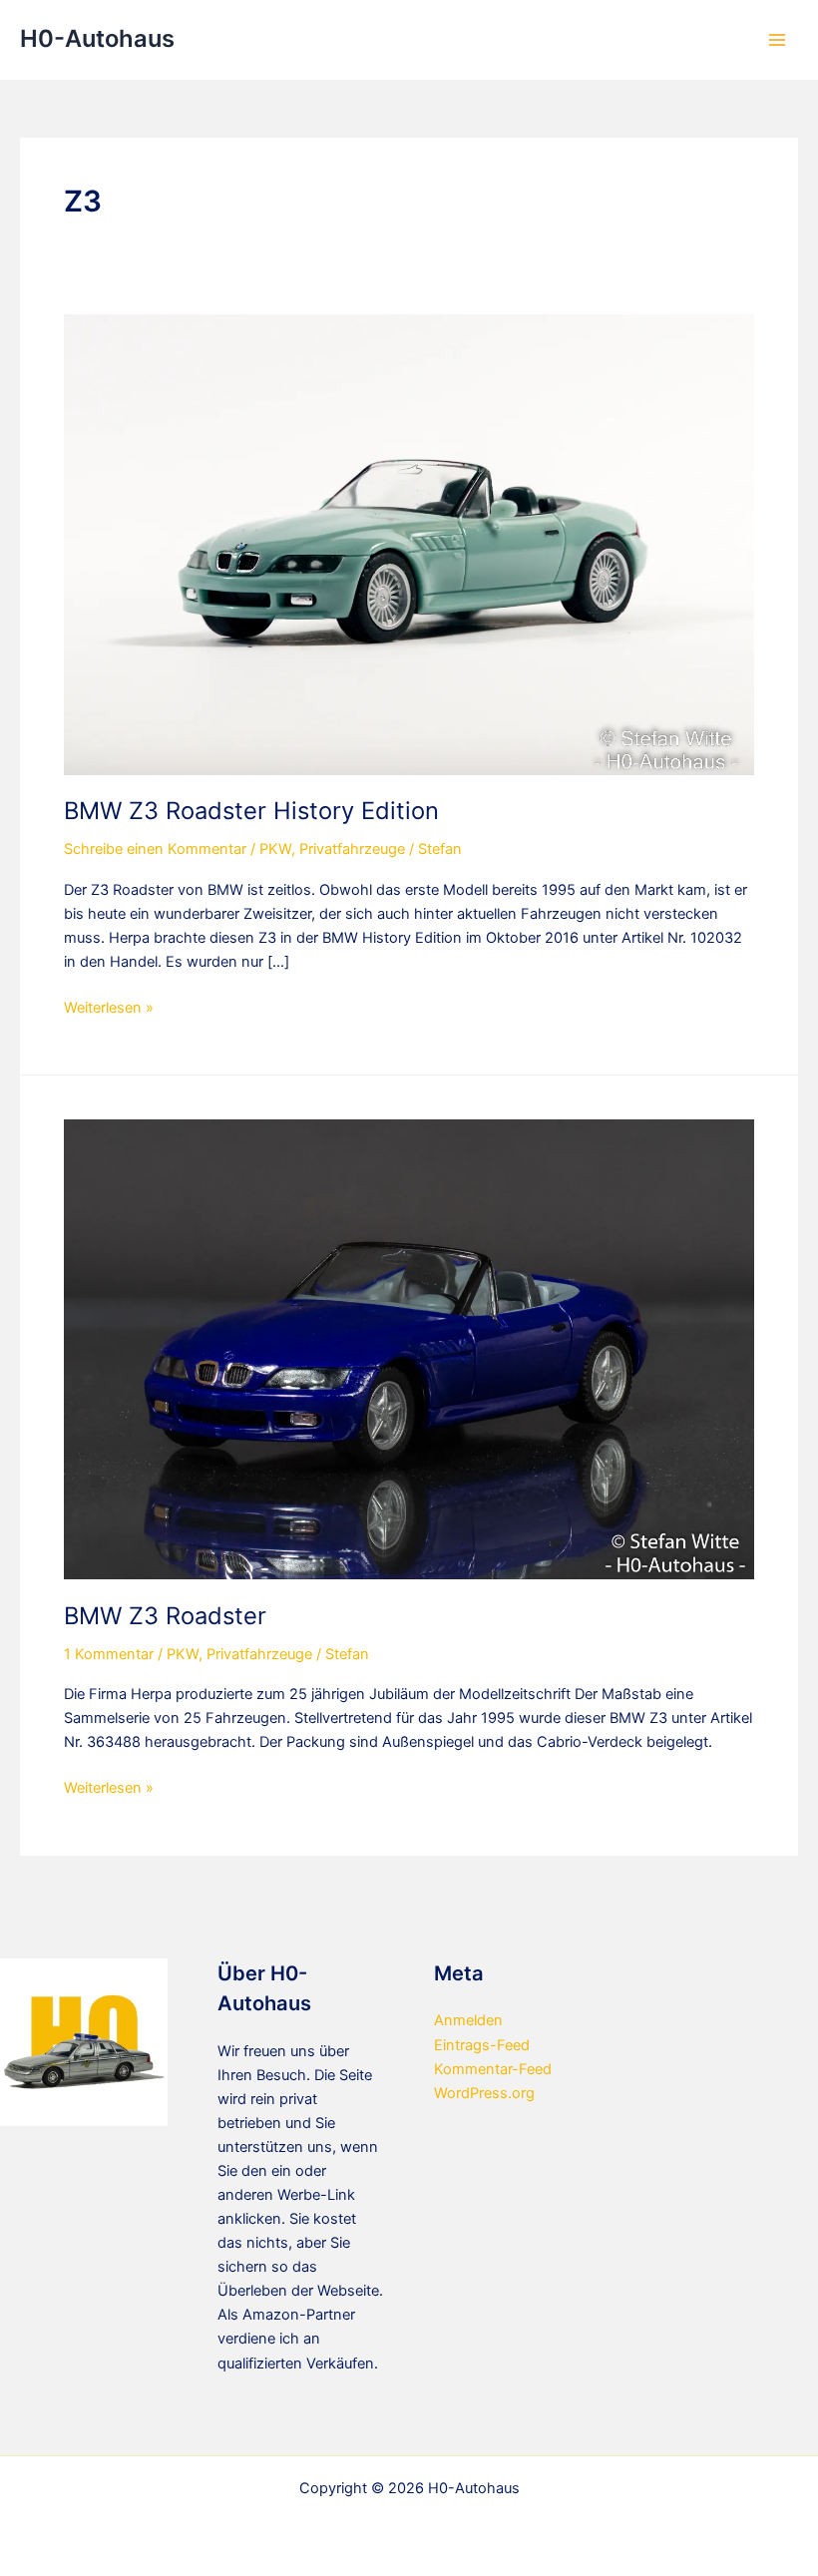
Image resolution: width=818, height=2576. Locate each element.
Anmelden (468, 2020)
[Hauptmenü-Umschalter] (777, 40)
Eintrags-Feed (482, 2045)
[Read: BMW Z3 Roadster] (409, 1349)
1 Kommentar (109, 1654)
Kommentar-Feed (493, 2069)
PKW (275, 849)
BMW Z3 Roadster (165, 1616)
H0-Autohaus (97, 38)
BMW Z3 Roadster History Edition (251, 811)
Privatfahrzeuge (352, 849)
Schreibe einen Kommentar (155, 849)
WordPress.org (484, 2093)
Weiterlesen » (109, 1009)
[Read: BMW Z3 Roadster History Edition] (409, 544)
